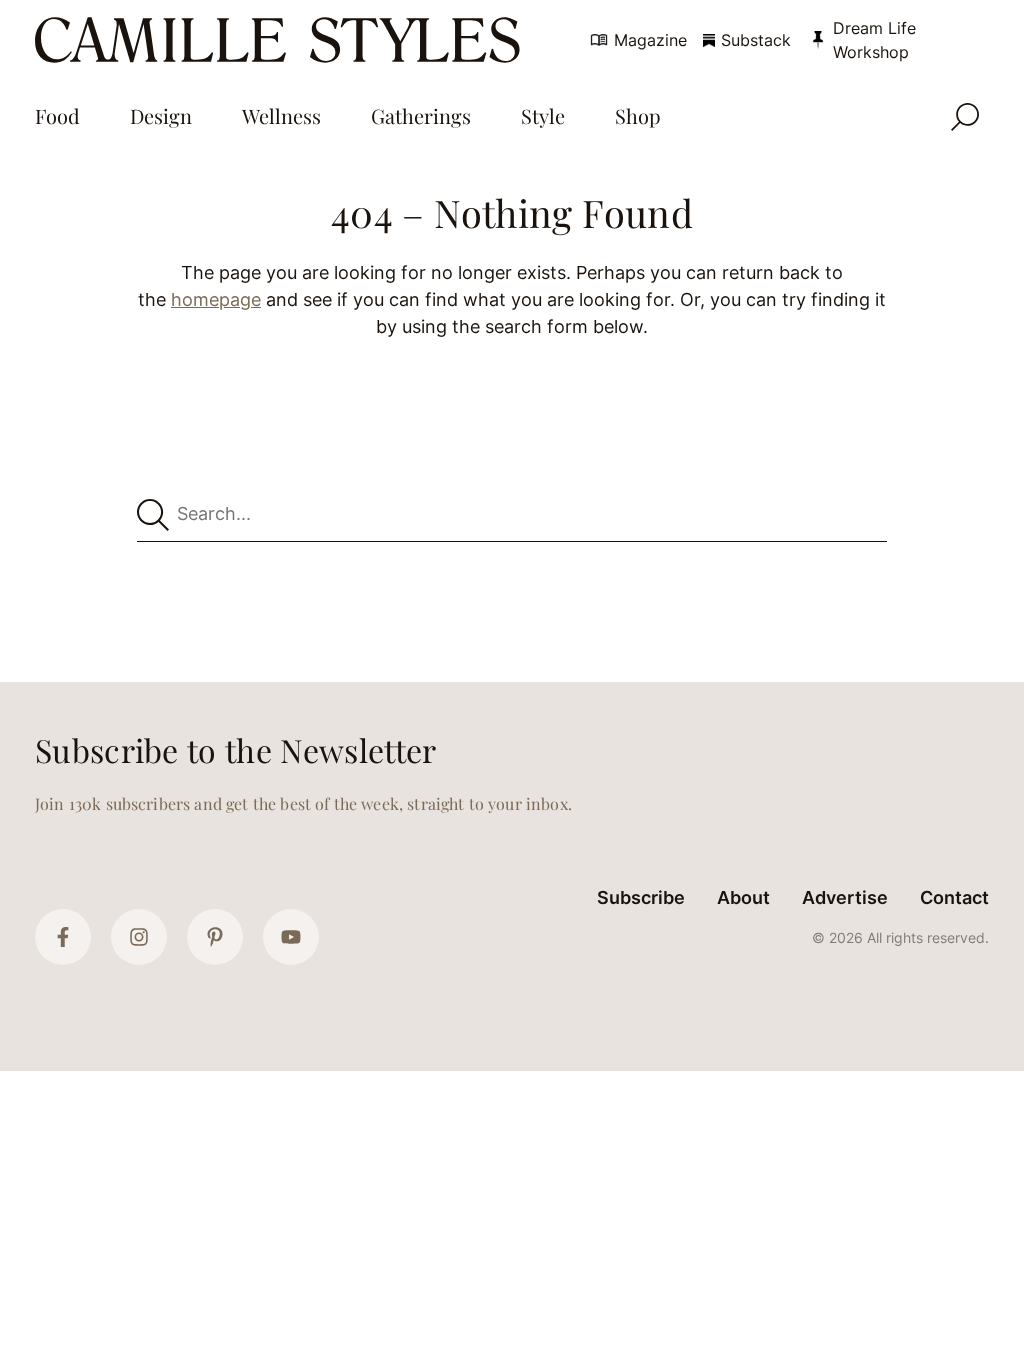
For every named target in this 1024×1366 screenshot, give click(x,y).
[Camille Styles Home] (281, 40)
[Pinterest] (215, 937)
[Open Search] (965, 117)
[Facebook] (63, 937)
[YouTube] (291, 937)
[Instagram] (139, 937)
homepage (216, 299)
